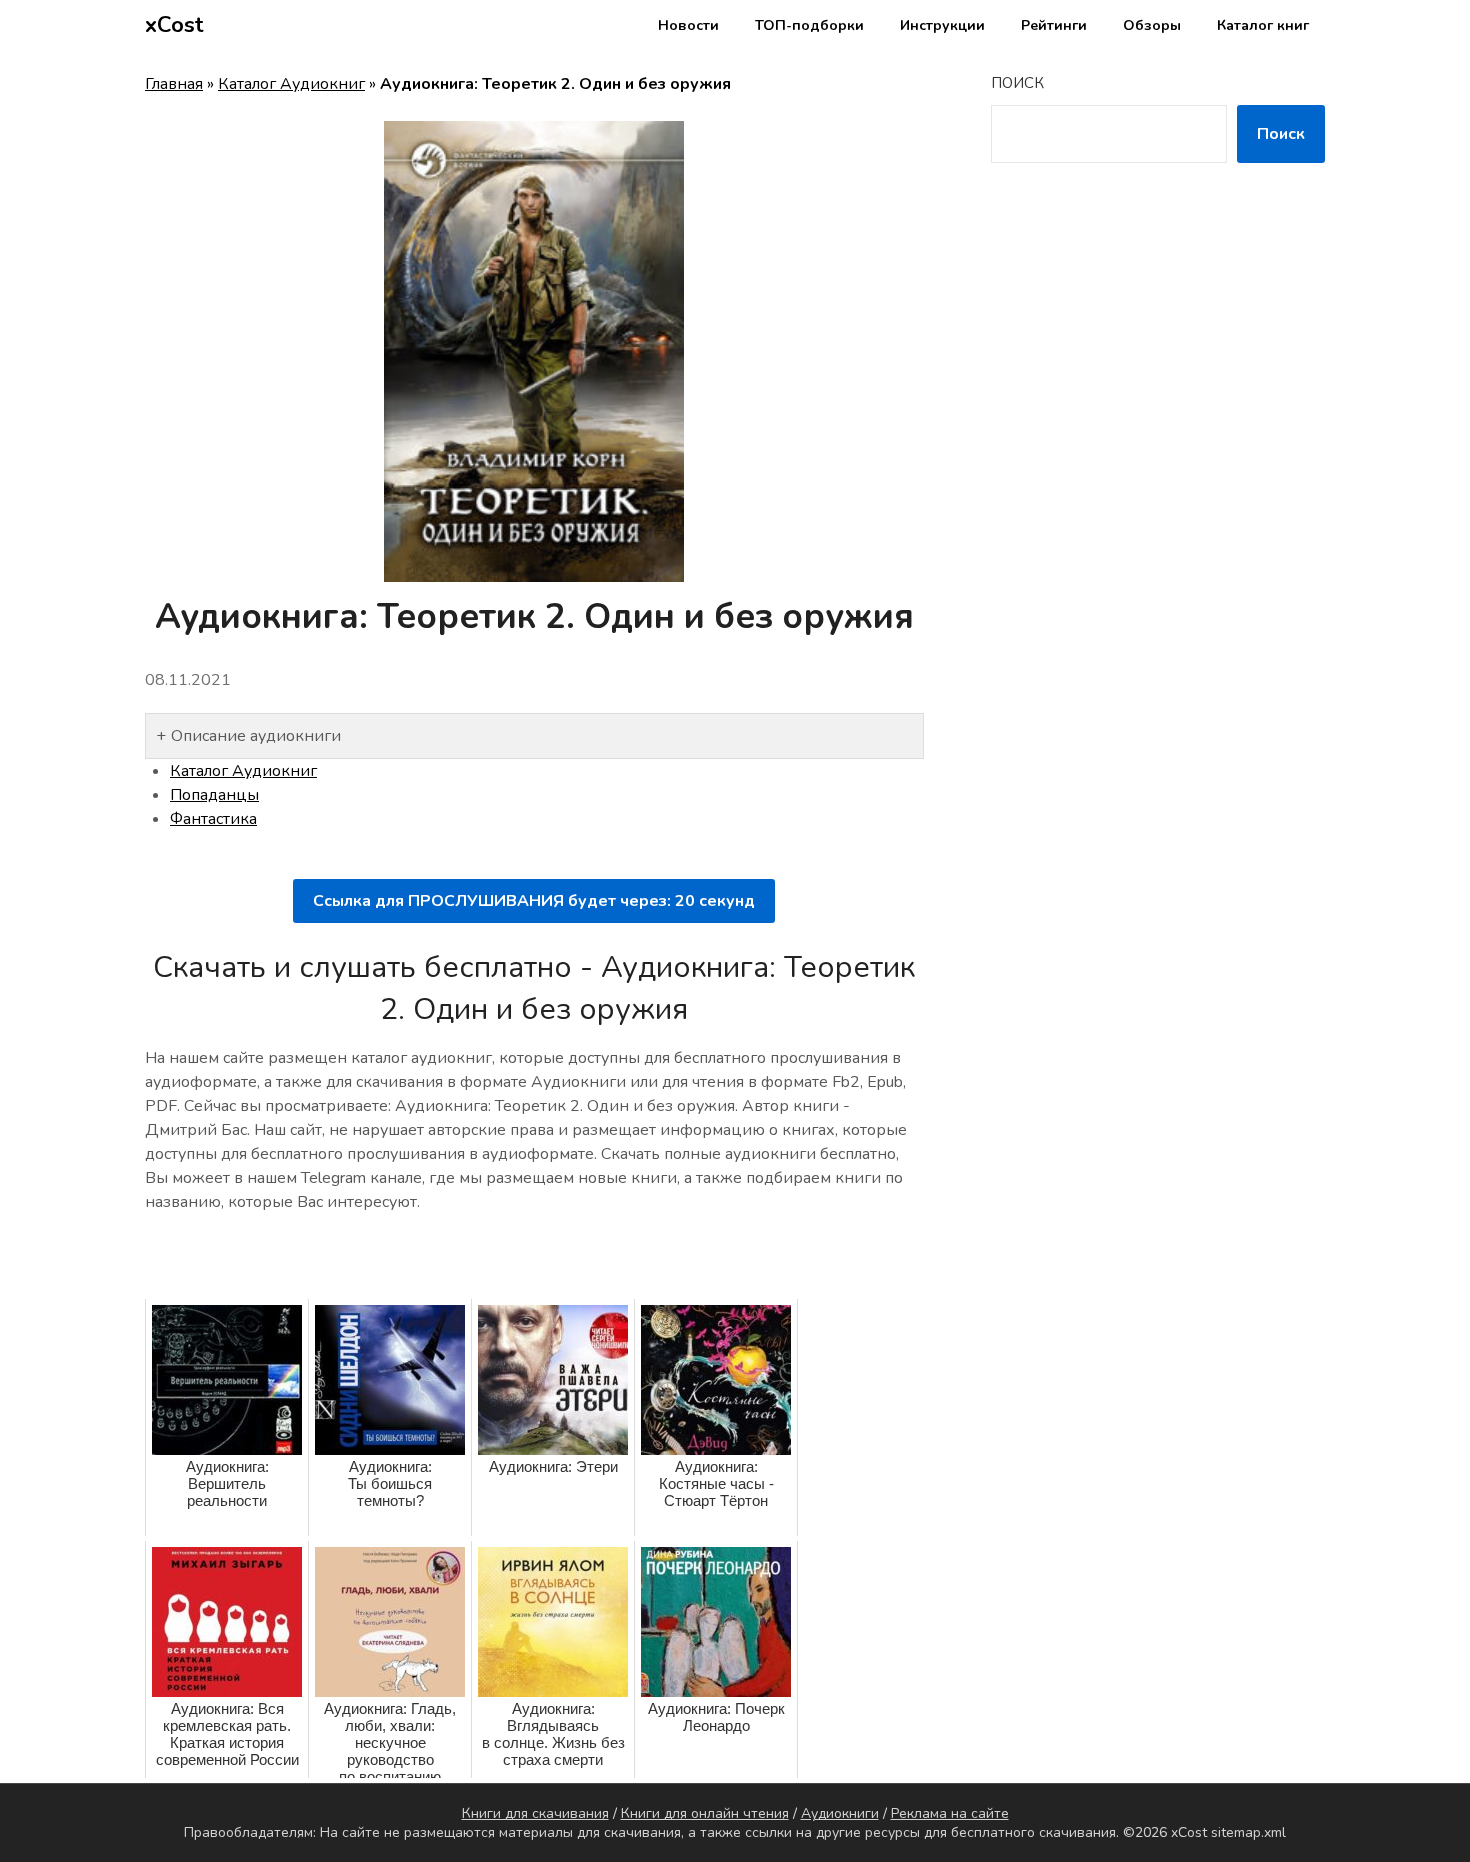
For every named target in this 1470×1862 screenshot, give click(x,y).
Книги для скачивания (535, 1813)
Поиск (1017, 83)
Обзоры (1152, 25)
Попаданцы (214, 795)
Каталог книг (1263, 25)
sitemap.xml (1248, 1832)
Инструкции (942, 25)
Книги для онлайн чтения (705, 1813)
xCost (174, 25)
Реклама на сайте (950, 1813)
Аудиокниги (840, 1813)
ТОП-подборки (809, 25)
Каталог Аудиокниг (291, 84)
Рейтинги (1054, 25)
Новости (688, 25)
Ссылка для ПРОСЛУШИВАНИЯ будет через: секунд (534, 901)
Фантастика (213, 819)
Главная (174, 84)
